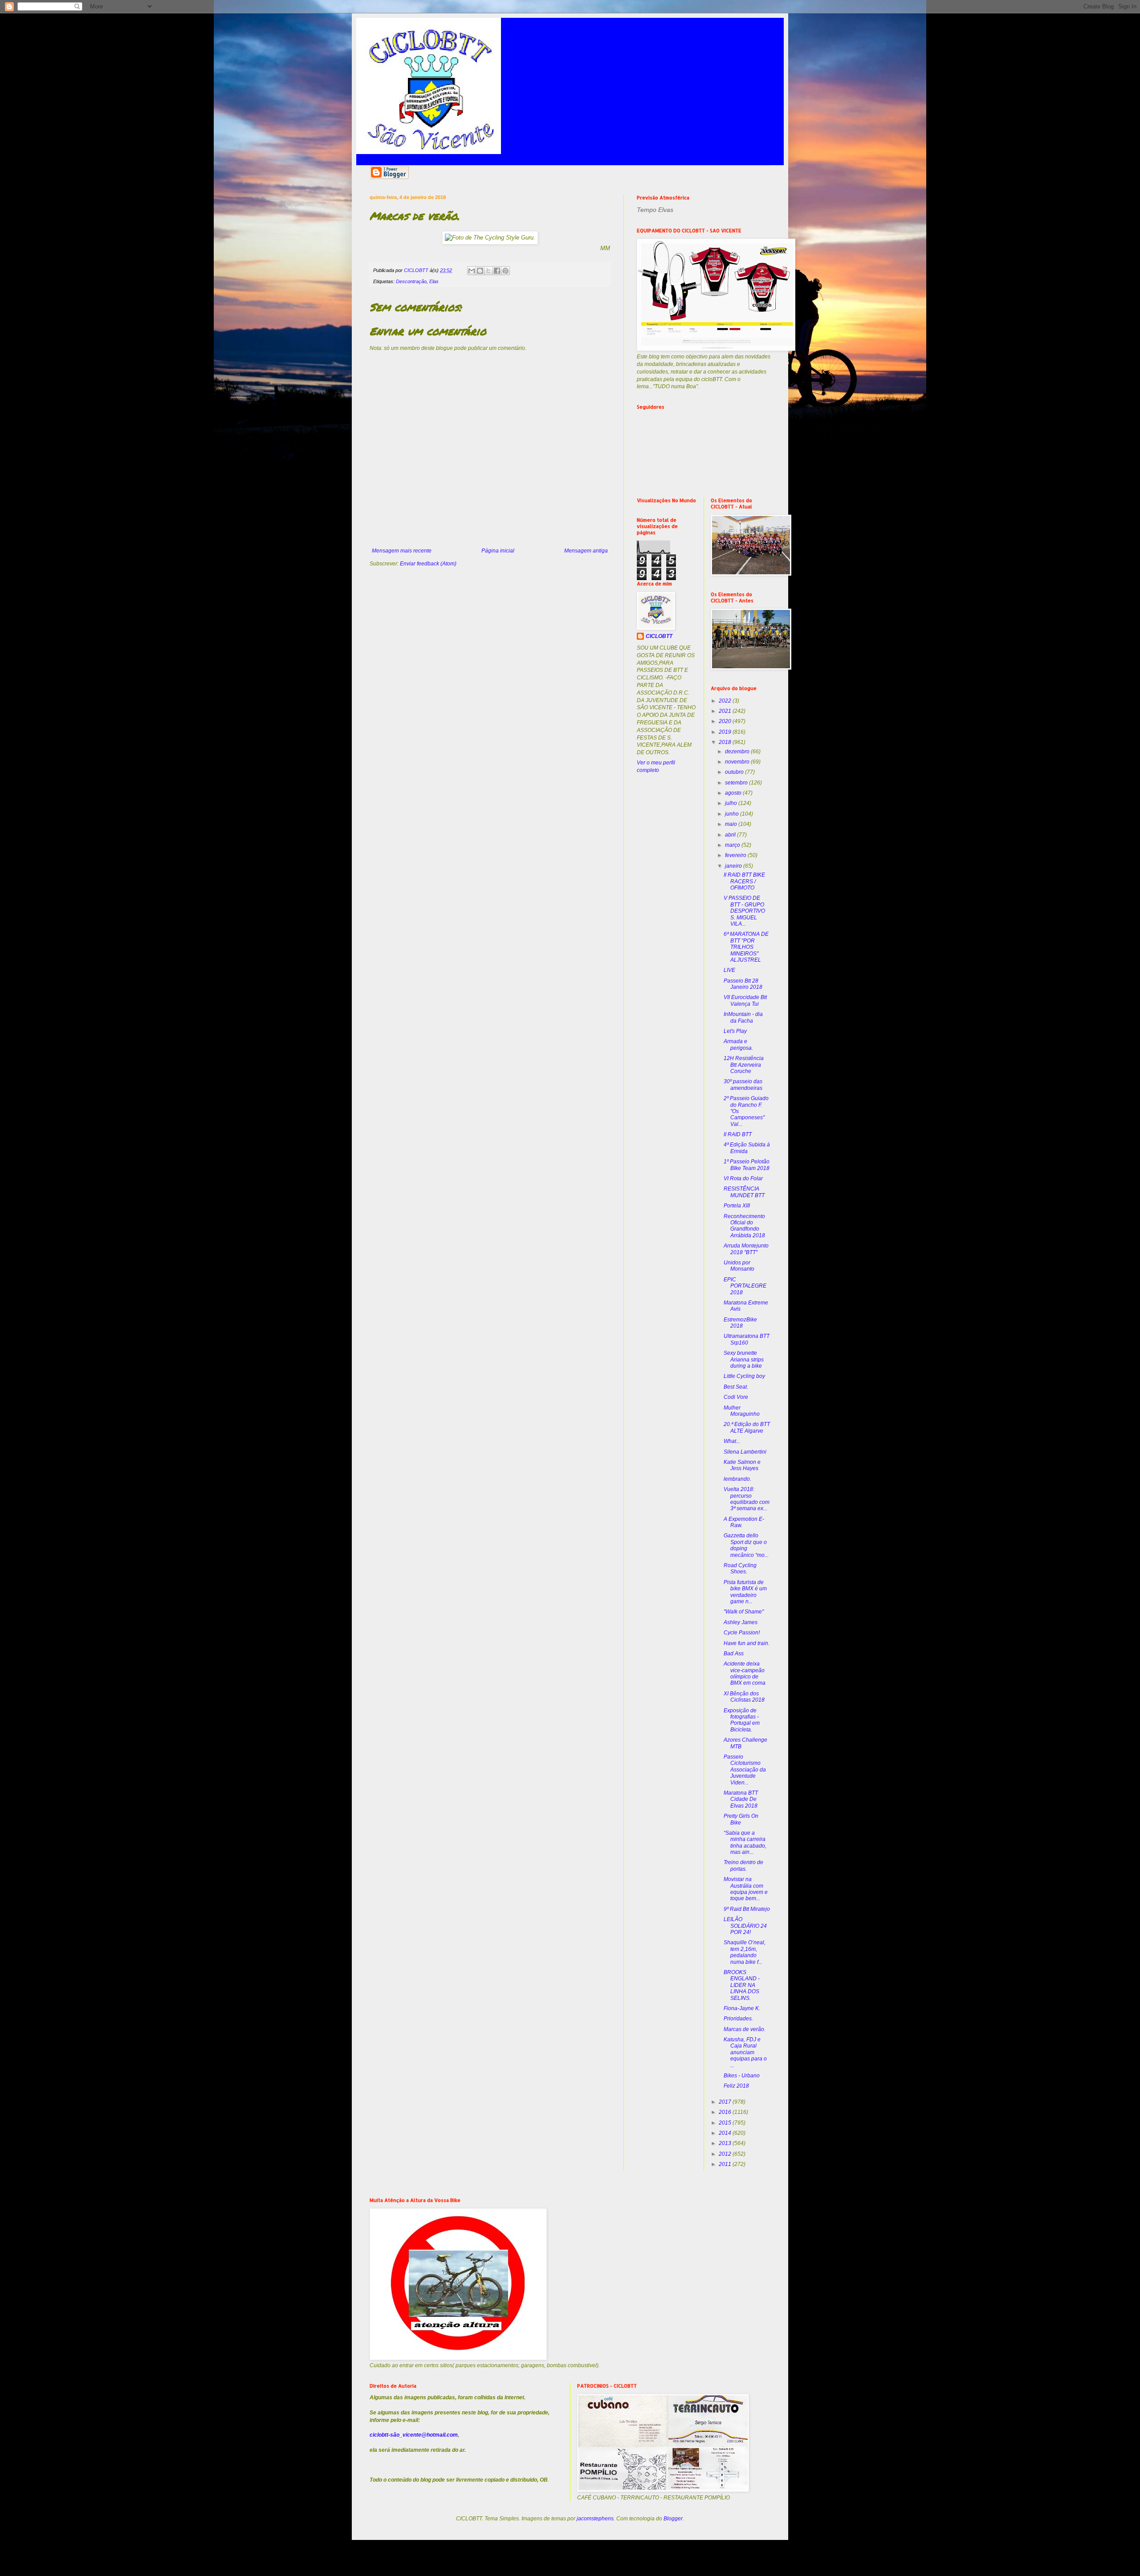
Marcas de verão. (745, 2029)
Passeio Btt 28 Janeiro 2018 (743, 984)
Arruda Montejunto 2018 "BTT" (746, 1249)
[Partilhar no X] (489, 271)
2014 (726, 2133)
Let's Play (735, 1031)
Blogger (673, 2519)
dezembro (738, 752)
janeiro (734, 866)
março (733, 845)
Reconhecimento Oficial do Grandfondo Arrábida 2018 (744, 1226)
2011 (726, 2164)
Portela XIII (737, 1206)
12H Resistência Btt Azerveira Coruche (744, 1065)
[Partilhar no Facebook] (497, 271)
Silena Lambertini (745, 1452)
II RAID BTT (738, 1134)
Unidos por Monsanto (739, 1266)
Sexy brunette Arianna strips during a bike (744, 1359)
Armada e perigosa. (738, 1044)
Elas (434, 281)
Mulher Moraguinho (742, 1411)
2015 (726, 2123)
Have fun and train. (747, 1643)
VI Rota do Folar (743, 1178)
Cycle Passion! (742, 1633)
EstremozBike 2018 (740, 1323)
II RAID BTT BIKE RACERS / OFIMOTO (744, 881)
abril (731, 835)
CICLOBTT (659, 636)
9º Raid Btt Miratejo (747, 1909)
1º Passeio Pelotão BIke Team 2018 (747, 1165)
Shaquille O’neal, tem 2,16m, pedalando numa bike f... (745, 1952)
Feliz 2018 (736, 2086)
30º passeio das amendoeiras (743, 1085)
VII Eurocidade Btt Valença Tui (745, 1000)
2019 (726, 732)
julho (732, 803)
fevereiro (736, 855)
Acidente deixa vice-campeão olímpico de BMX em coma (745, 1673)
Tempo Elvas (655, 210)
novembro (738, 762)
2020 (726, 721)
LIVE (729, 970)
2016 (726, 2112)
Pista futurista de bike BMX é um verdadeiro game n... (745, 1592)
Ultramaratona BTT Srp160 (747, 1339)
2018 (726, 742)
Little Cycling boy (744, 1376)
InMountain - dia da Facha (743, 1017)
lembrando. (737, 1479)
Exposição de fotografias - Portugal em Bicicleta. (742, 1720)
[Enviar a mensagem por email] (472, 271)
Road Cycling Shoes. (740, 1568)
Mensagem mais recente (402, 551)
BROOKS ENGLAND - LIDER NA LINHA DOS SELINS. (742, 1985)
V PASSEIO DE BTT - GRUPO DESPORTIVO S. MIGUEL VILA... (744, 911)
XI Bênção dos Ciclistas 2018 (744, 1697)
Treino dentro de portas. (743, 1865)
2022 (726, 701)
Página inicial (498, 551)
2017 (726, 2102)
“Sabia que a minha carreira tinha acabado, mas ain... (745, 1843)
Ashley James (741, 1622)
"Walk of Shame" (744, 1612)
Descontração (411, 281)
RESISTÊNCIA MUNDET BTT (744, 1192)
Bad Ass (734, 1654)
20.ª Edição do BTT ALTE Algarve (747, 1427)
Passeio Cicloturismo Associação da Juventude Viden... (745, 1770)
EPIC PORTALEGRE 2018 (745, 1286)
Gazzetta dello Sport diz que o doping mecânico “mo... (746, 1545)
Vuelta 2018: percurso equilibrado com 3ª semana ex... (747, 1499)
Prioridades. (738, 2019)
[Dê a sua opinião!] (480, 271)
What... (732, 1441)
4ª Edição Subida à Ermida (747, 1148)
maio (732, 824)
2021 (726, 711)
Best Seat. (736, 1387)
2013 (726, 2143)
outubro (735, 772)
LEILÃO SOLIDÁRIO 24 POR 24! (745, 1926)
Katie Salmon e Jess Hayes (742, 1465)
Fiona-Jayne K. (742, 2008)
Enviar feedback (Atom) (428, 564)
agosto (734, 793)
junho (733, 814)
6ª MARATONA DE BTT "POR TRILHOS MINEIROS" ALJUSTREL (746, 947)
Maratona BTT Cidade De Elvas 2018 (741, 1799)
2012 (726, 2154)
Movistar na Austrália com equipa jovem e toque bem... (746, 1889)
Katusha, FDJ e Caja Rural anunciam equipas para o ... (745, 2052)
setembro (737, 783)
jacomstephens (595, 2519)
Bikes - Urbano (742, 2076)
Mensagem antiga (586, 551)
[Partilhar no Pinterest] (505, 271)
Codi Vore (736, 1397)
